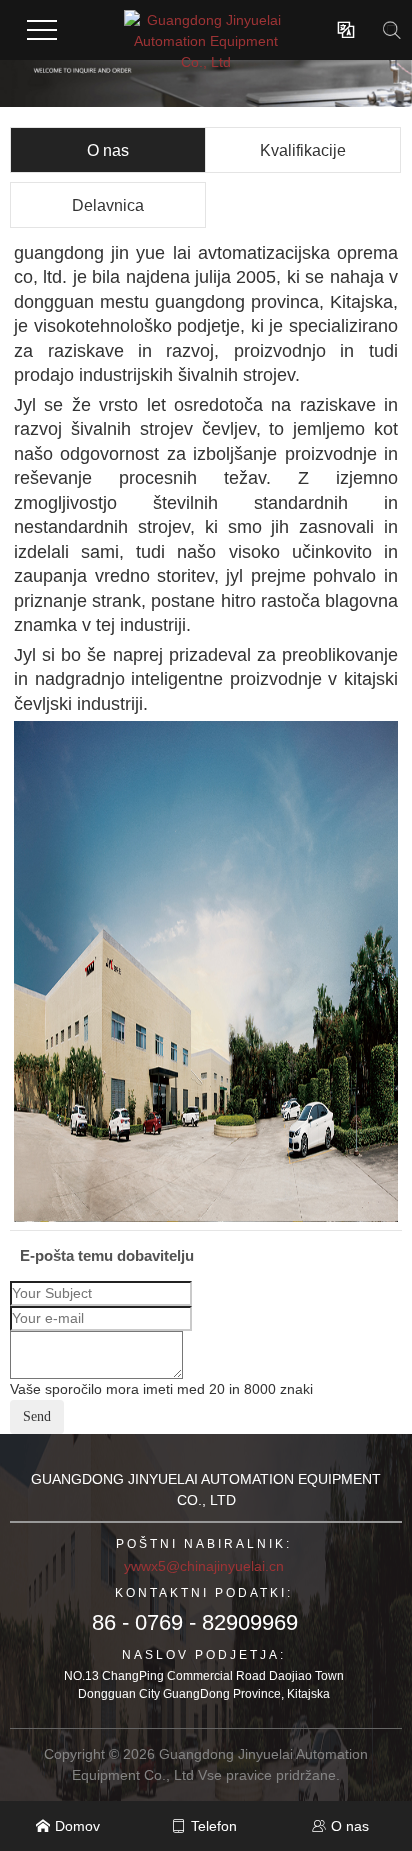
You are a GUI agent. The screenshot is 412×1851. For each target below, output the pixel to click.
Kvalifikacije (303, 150)
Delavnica (108, 205)
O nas (108, 150)
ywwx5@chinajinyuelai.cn (204, 1566)
